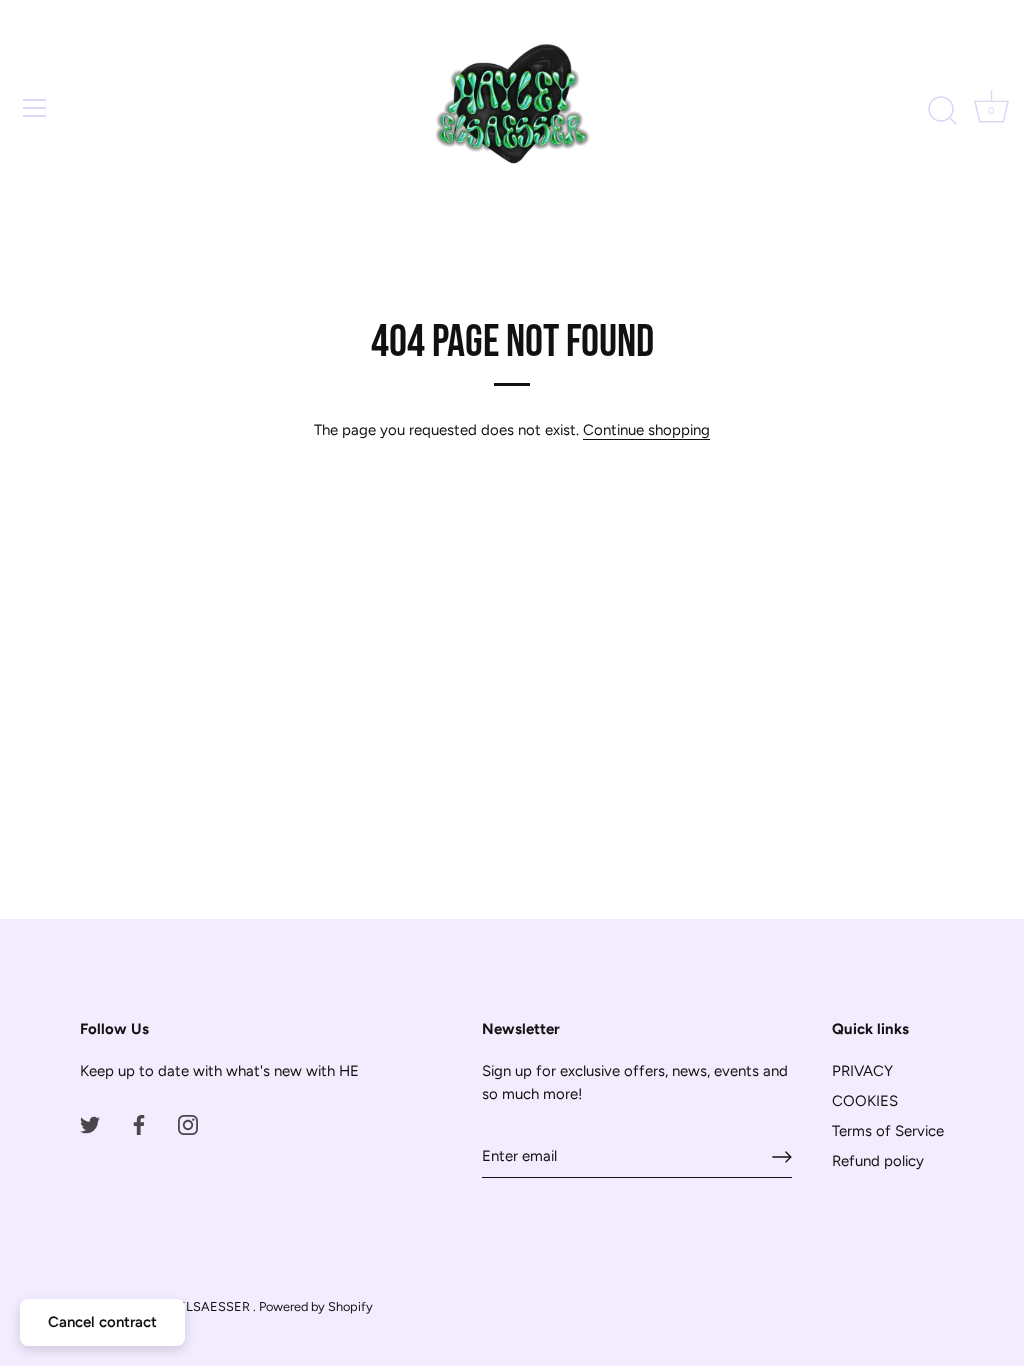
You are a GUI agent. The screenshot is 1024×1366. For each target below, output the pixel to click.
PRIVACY (862, 1071)
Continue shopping (646, 430)
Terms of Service (888, 1131)
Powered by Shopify (316, 1306)
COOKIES (865, 1101)
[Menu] (35, 108)
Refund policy (878, 1161)
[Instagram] (188, 1124)
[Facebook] (139, 1124)
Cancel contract (102, 1322)
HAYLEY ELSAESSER (189, 1306)
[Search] (942, 111)
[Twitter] (90, 1124)
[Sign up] (782, 1157)
